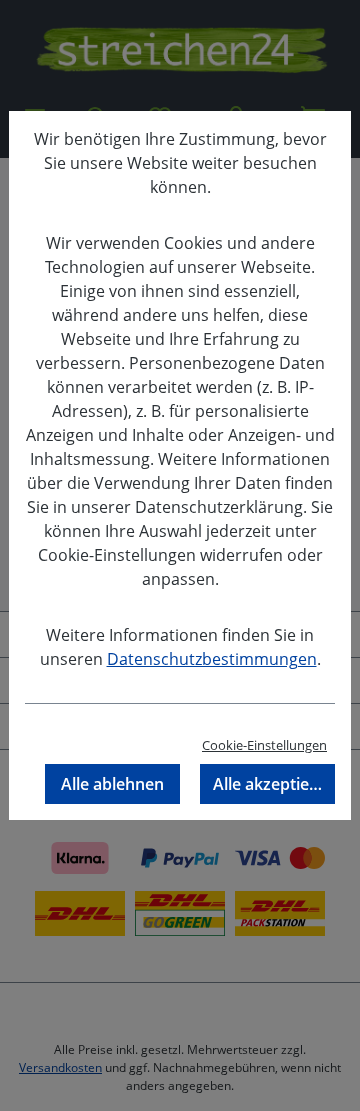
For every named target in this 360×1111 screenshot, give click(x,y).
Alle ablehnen (112, 784)
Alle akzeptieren (274, 784)
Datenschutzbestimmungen (212, 659)
